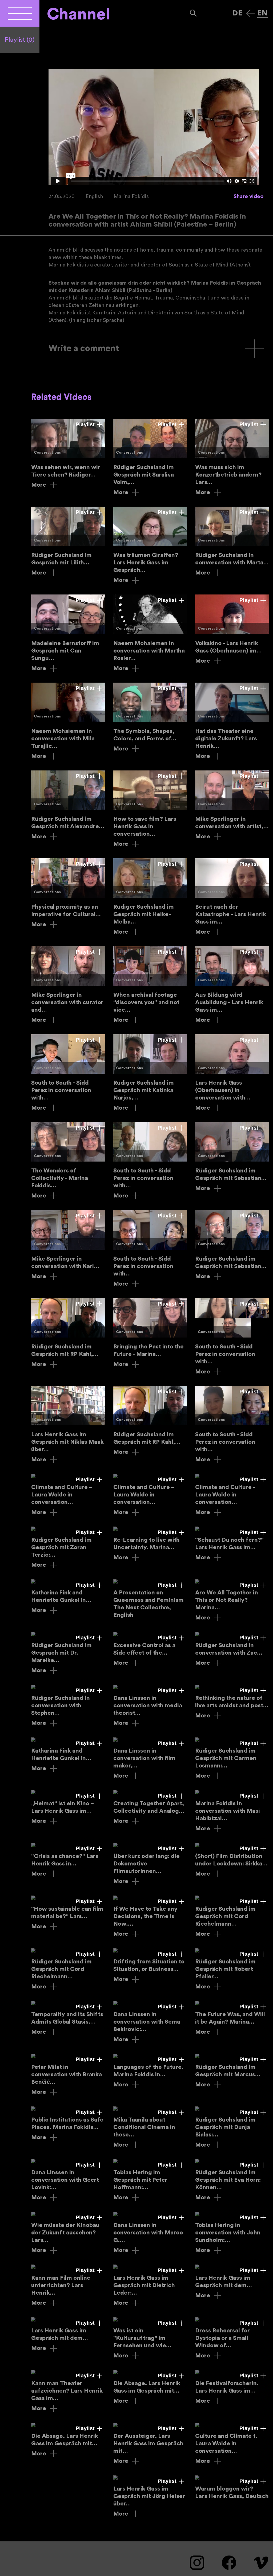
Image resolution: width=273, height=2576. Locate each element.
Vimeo (261, 2563)
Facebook (229, 2563)
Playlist (20, 40)
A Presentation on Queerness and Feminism (150, 1599)
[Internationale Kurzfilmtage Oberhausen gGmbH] (20, 13)
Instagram (197, 2563)
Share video (249, 196)
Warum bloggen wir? (232, 2488)
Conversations (47, 453)
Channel (79, 14)
